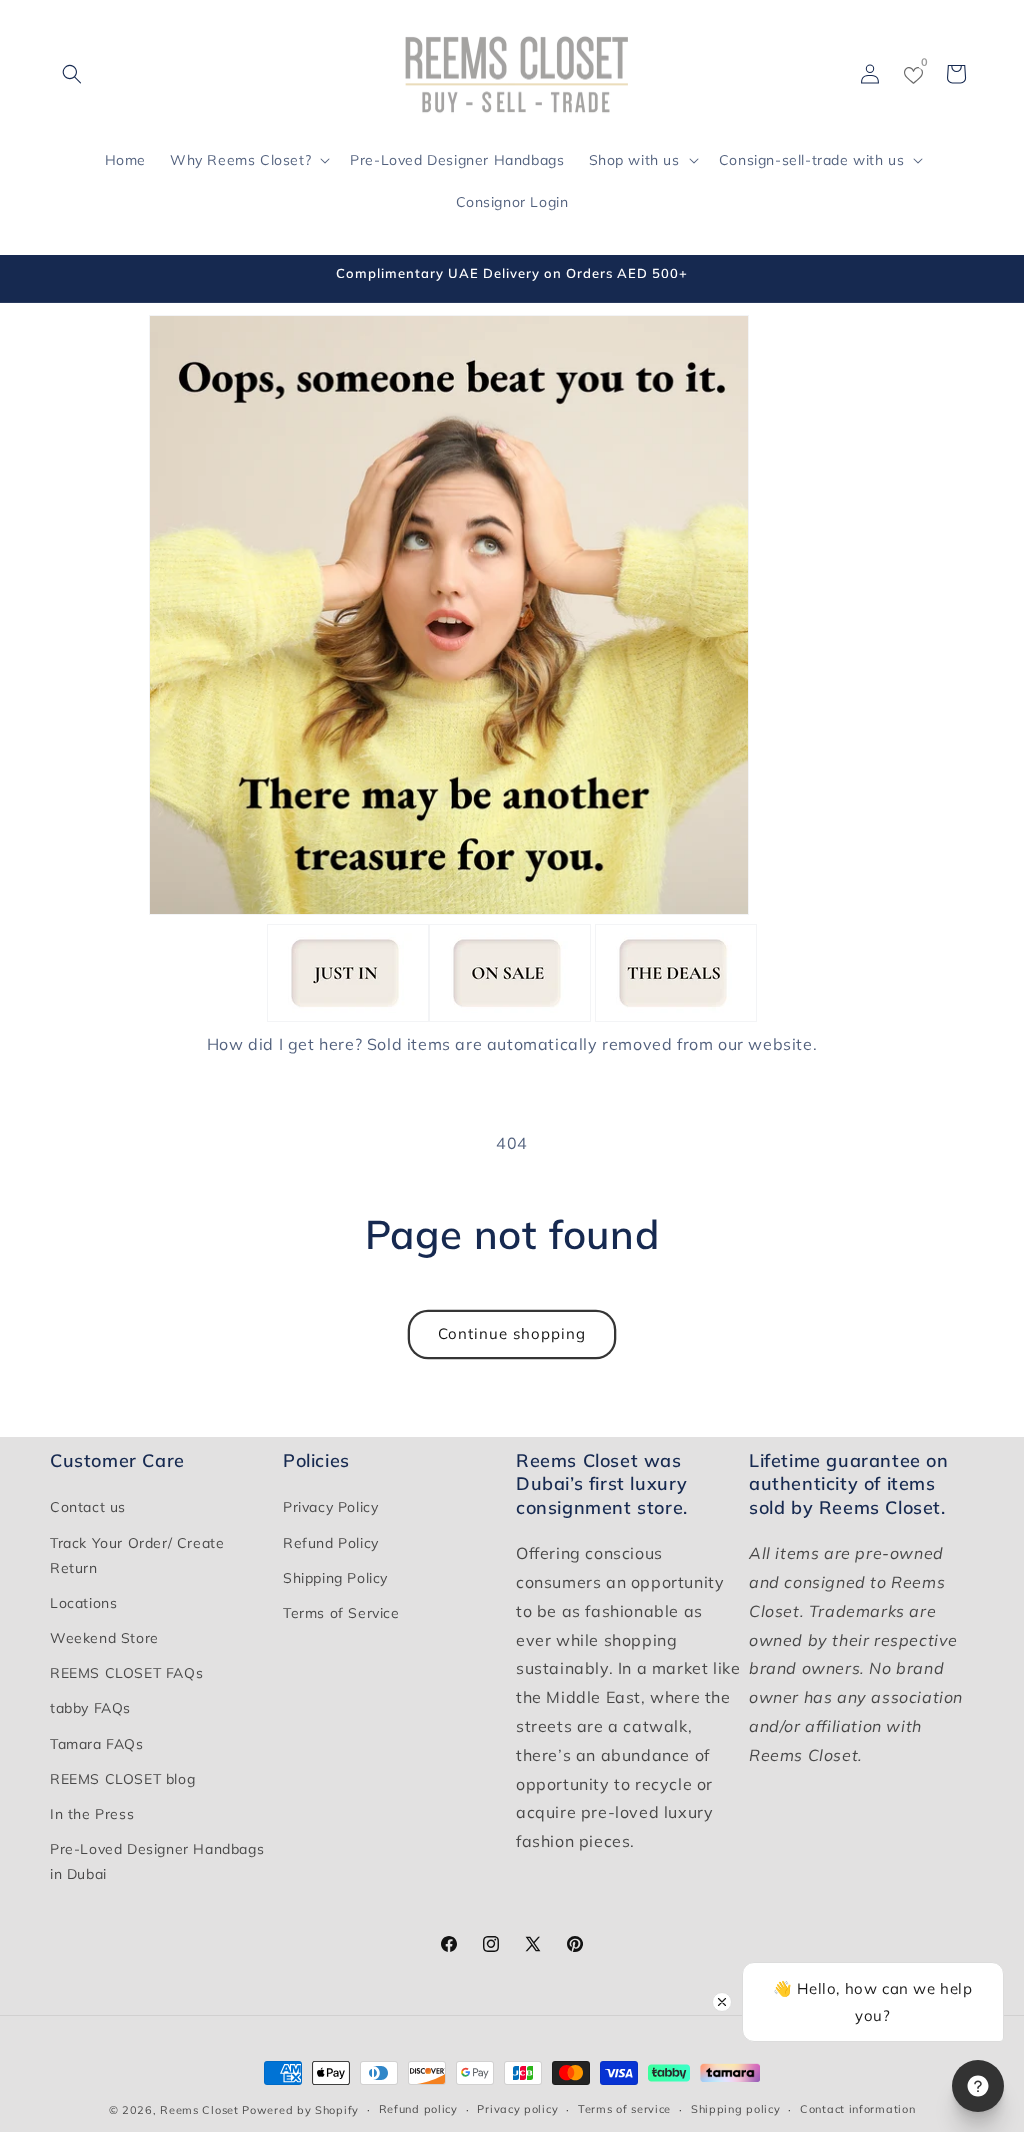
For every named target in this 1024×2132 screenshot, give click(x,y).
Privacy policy (517, 2109)
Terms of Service (341, 1613)
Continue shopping (512, 1333)
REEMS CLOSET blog (122, 1779)
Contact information (857, 2109)
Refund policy (418, 2109)
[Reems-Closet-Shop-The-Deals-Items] (676, 1016)
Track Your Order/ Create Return (137, 1555)
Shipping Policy (335, 1578)
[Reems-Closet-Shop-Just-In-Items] (348, 1016)
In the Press (92, 1814)
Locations (83, 1603)
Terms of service (624, 2109)
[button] (72, 74)
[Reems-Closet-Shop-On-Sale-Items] (510, 1016)
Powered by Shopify (300, 2110)
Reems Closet (199, 2110)
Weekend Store (104, 1638)
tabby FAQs (90, 1708)
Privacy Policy (330, 1507)
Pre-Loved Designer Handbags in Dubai (157, 1861)
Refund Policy (331, 1543)
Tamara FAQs (97, 1744)
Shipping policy (736, 2109)
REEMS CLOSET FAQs (126, 1673)
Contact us (88, 1507)
